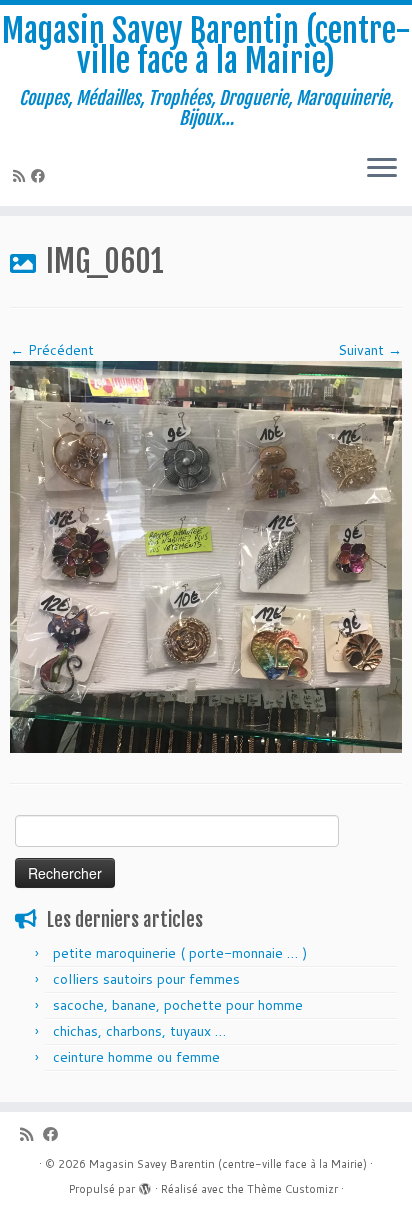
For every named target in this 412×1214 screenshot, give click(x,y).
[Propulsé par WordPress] (145, 1185)
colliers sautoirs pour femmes (146, 979)
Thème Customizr (292, 1189)
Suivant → (370, 350)
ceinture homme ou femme (136, 1057)
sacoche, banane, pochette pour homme (178, 1005)
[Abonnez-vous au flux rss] (22, 176)
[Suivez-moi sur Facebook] (41, 176)
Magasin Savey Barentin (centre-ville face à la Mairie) (206, 46)
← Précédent (52, 350)
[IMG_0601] (206, 556)
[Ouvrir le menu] (382, 170)
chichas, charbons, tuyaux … (139, 1031)
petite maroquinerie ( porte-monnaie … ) (180, 953)
